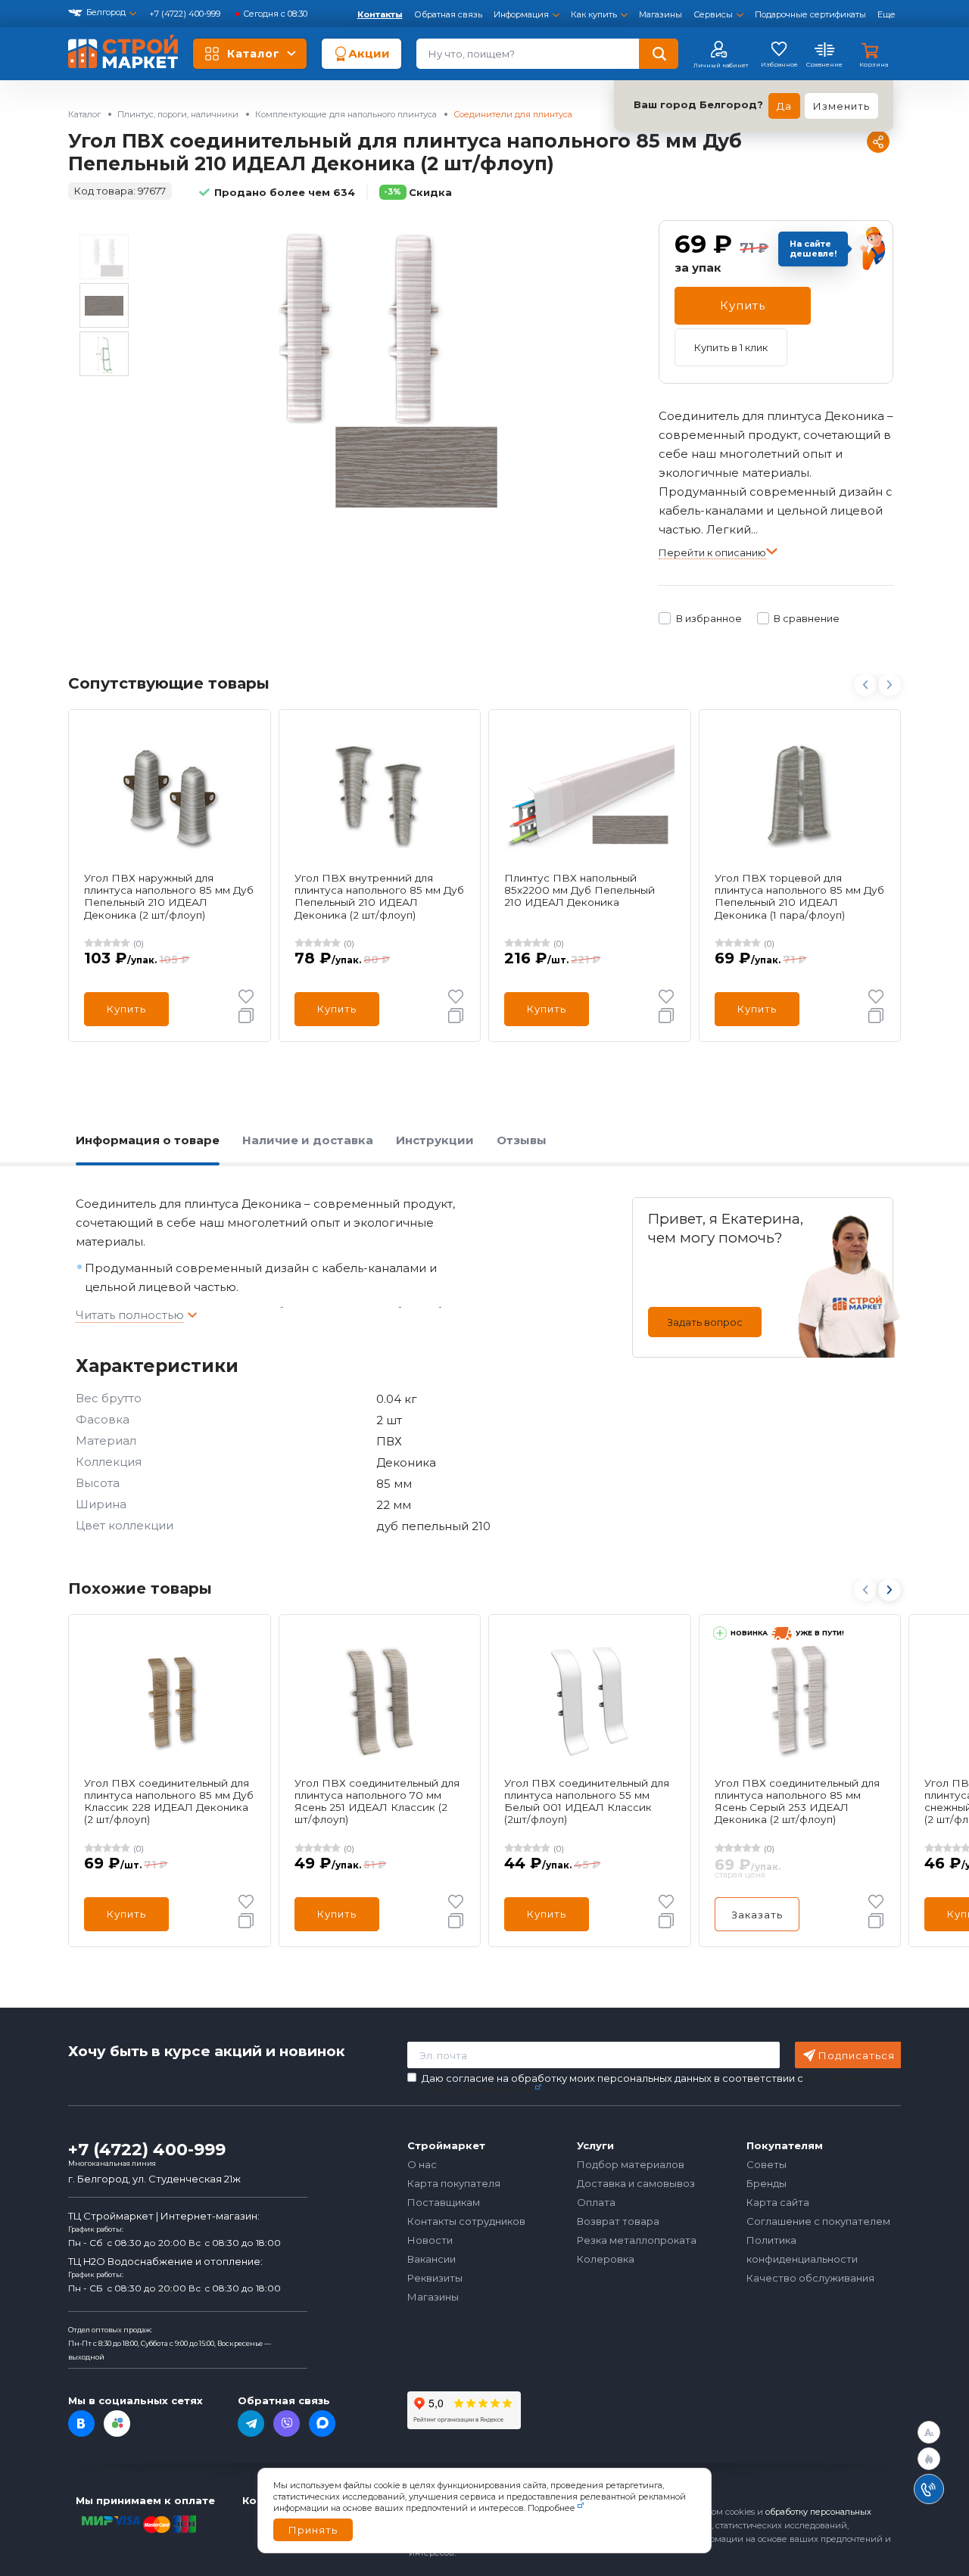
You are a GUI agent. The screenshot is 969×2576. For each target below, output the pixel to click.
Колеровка (606, 2259)
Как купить (594, 14)
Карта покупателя (454, 2183)
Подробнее (551, 2508)
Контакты (380, 14)
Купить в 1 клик (731, 347)
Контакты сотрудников (466, 2221)
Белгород (106, 12)
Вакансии (432, 2259)
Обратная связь (448, 14)
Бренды (766, 2183)
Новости (430, 2240)
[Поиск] (659, 54)
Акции (369, 53)
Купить (743, 305)
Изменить (841, 106)
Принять (313, 2530)
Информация (521, 14)
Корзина (874, 64)
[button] (889, 1590)
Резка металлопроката (637, 2240)
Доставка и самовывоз (636, 2183)
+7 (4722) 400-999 (186, 14)
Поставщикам (444, 2202)
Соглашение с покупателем (818, 2221)
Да (784, 106)
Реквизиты (435, 2278)
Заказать (757, 1915)
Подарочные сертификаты (810, 14)
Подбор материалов (631, 2164)
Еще (886, 14)
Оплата (596, 2202)
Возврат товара (618, 2221)
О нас (422, 2164)
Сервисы (713, 14)
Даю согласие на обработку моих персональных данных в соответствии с (641, 2084)
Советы (766, 2164)
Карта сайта (778, 2202)
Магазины (661, 14)
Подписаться (857, 2055)
